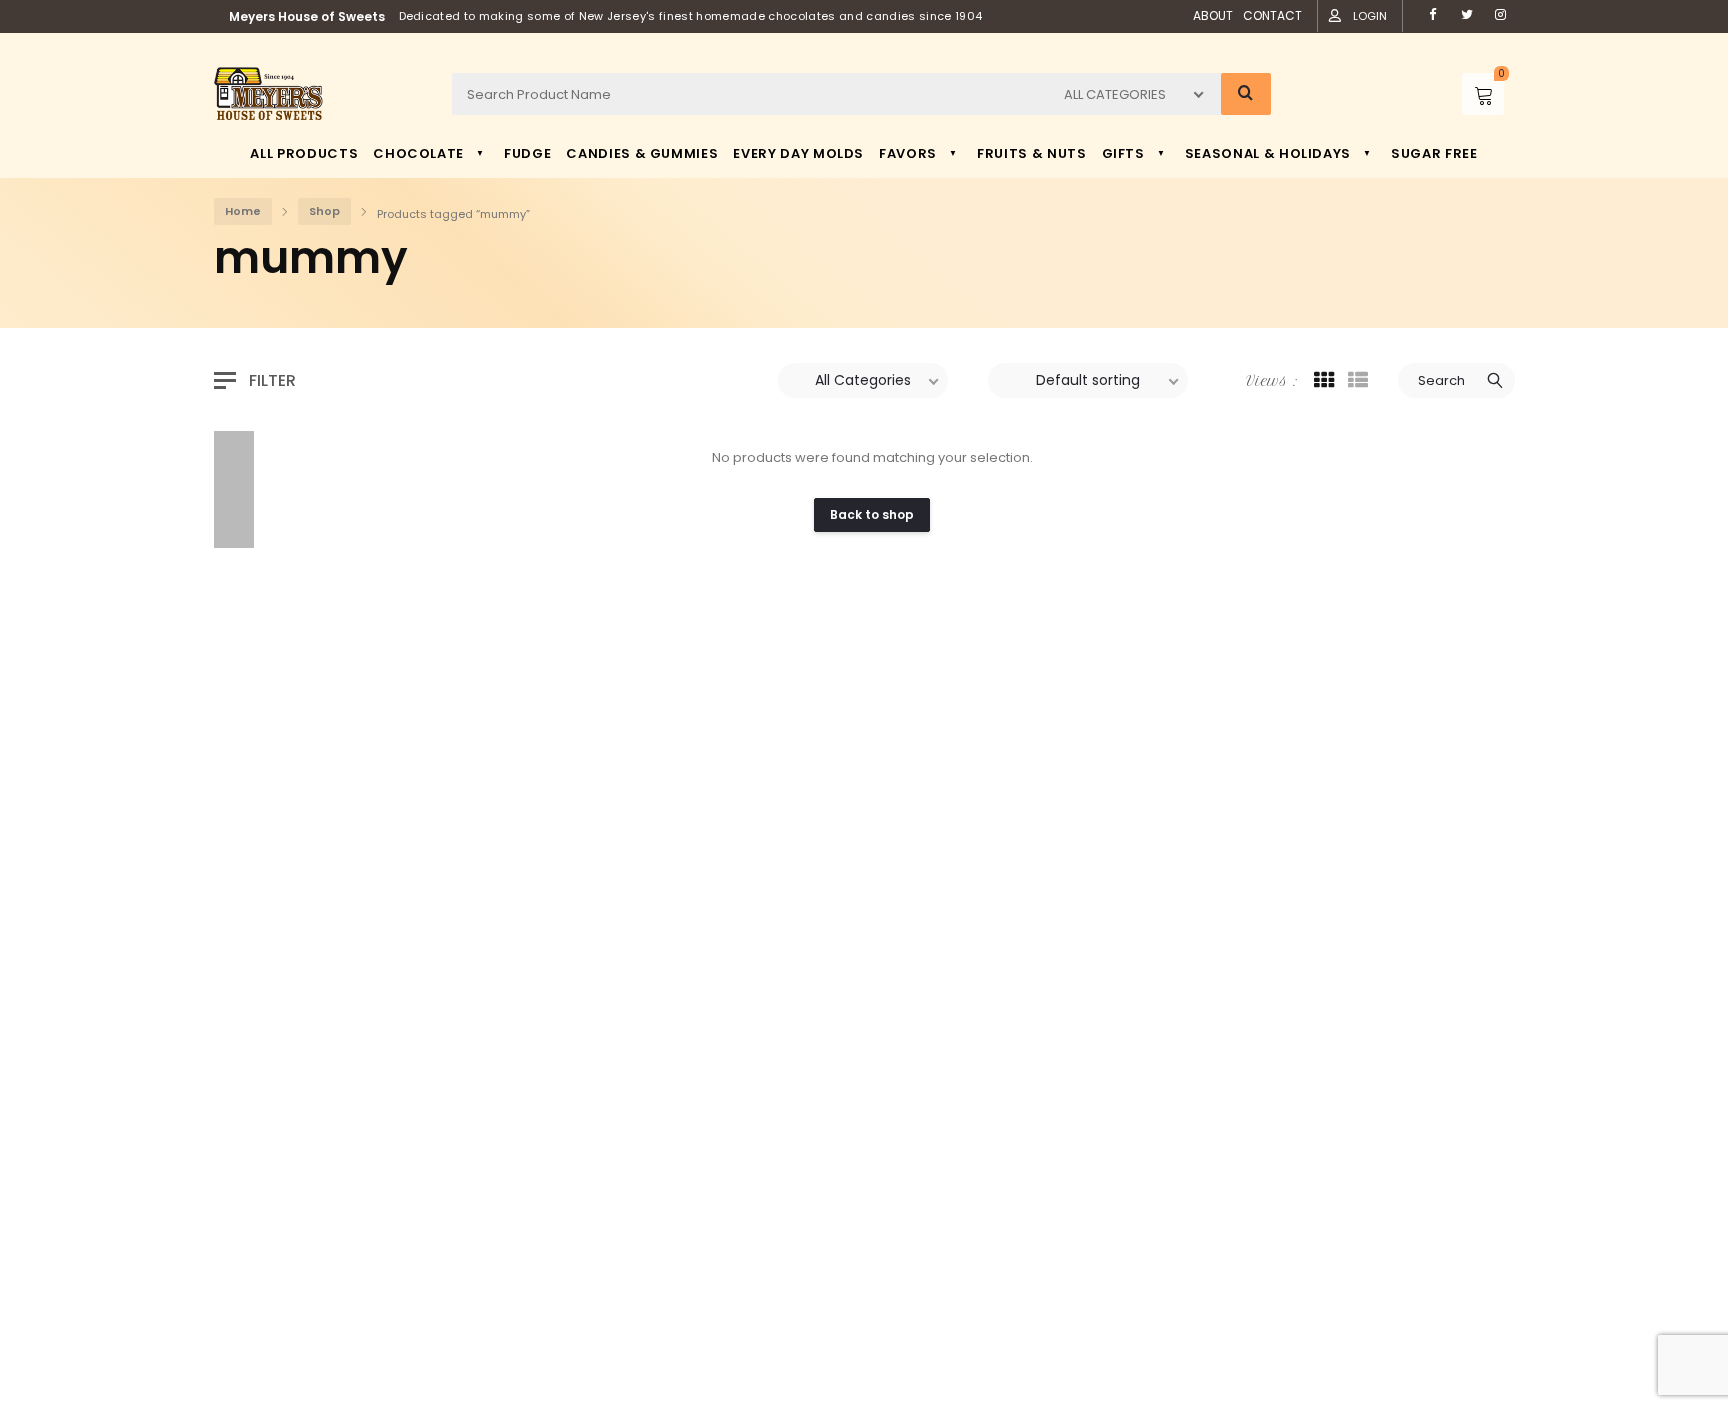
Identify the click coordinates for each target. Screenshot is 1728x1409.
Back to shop (872, 514)
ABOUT (1213, 15)
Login (1370, 16)
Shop (324, 211)
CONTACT (1272, 15)
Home (243, 211)
